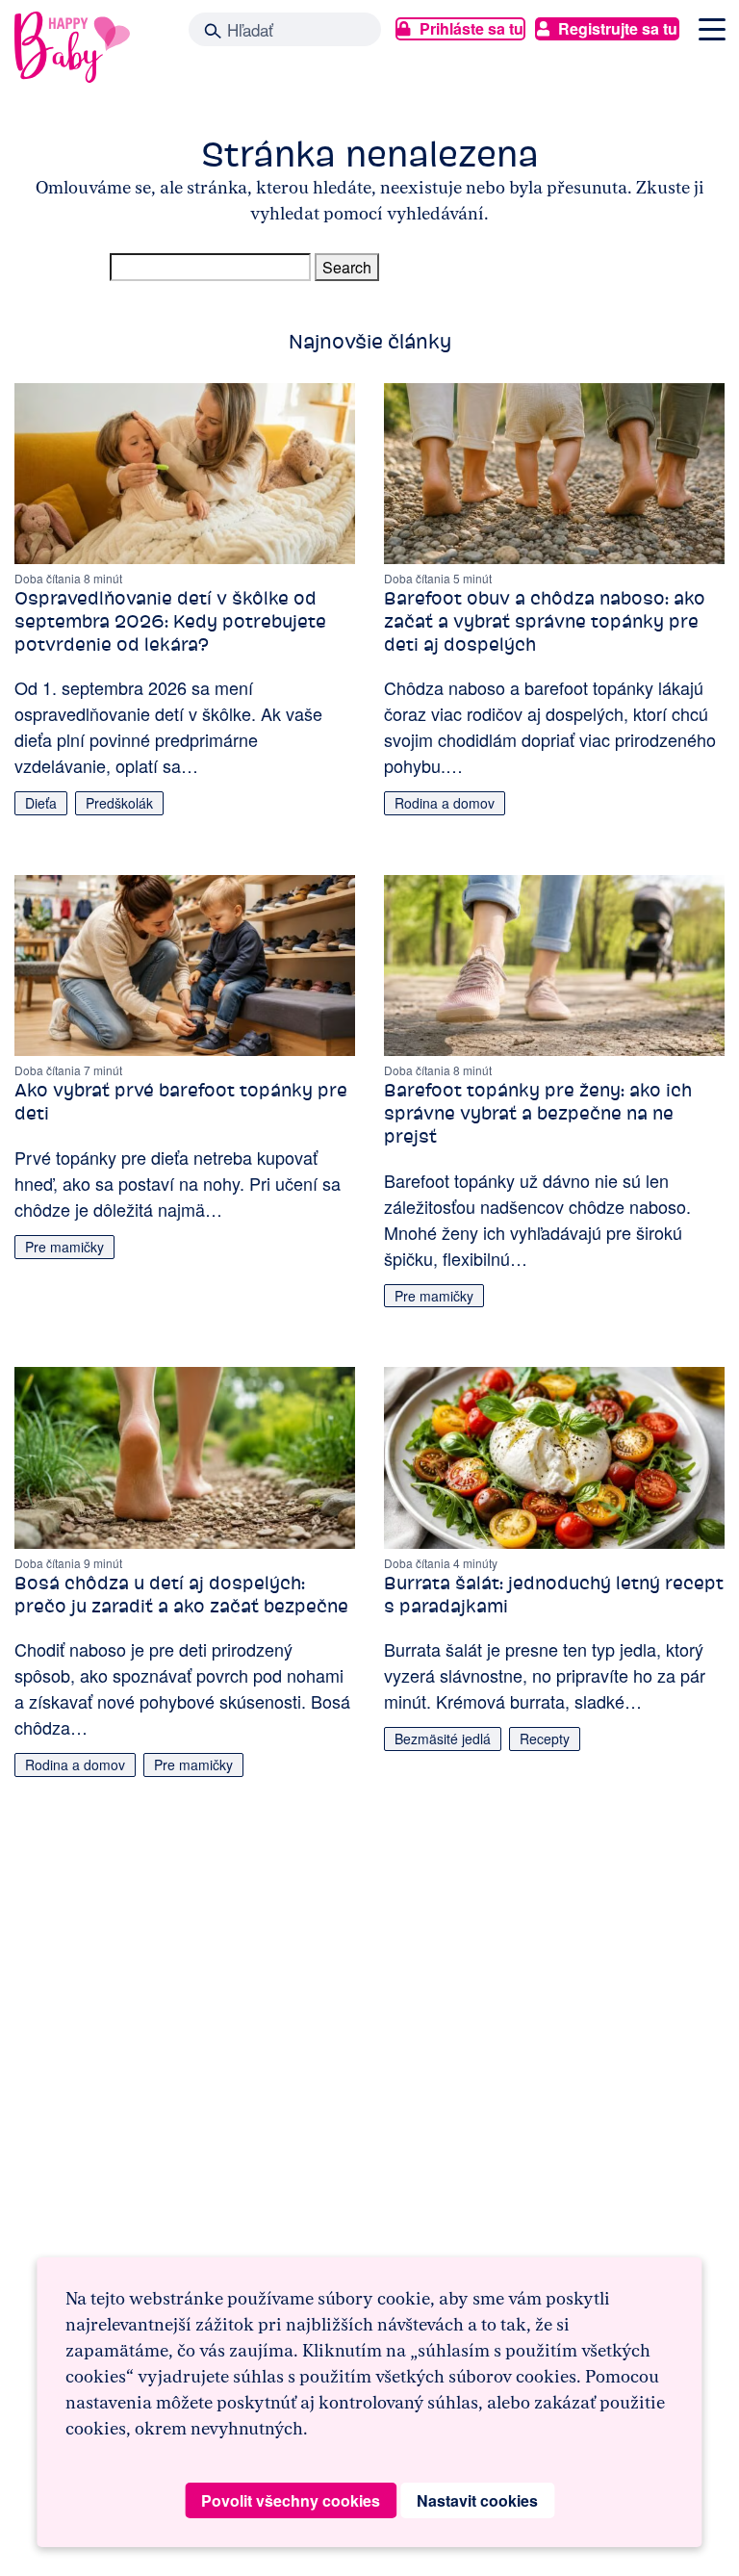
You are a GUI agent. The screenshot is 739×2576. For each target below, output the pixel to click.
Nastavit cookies (477, 2500)
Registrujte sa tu (618, 28)
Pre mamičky (64, 1247)
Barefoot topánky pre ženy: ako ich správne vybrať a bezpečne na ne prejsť (538, 1113)
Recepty (545, 1739)
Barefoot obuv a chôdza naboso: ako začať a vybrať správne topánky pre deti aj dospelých (545, 621)
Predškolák (119, 803)
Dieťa (41, 803)
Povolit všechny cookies (291, 2500)
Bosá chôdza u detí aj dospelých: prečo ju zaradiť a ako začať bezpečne (181, 1595)
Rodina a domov (445, 803)
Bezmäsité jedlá (443, 1739)
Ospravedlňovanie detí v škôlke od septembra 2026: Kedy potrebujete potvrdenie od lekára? (170, 621)
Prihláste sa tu (471, 28)
